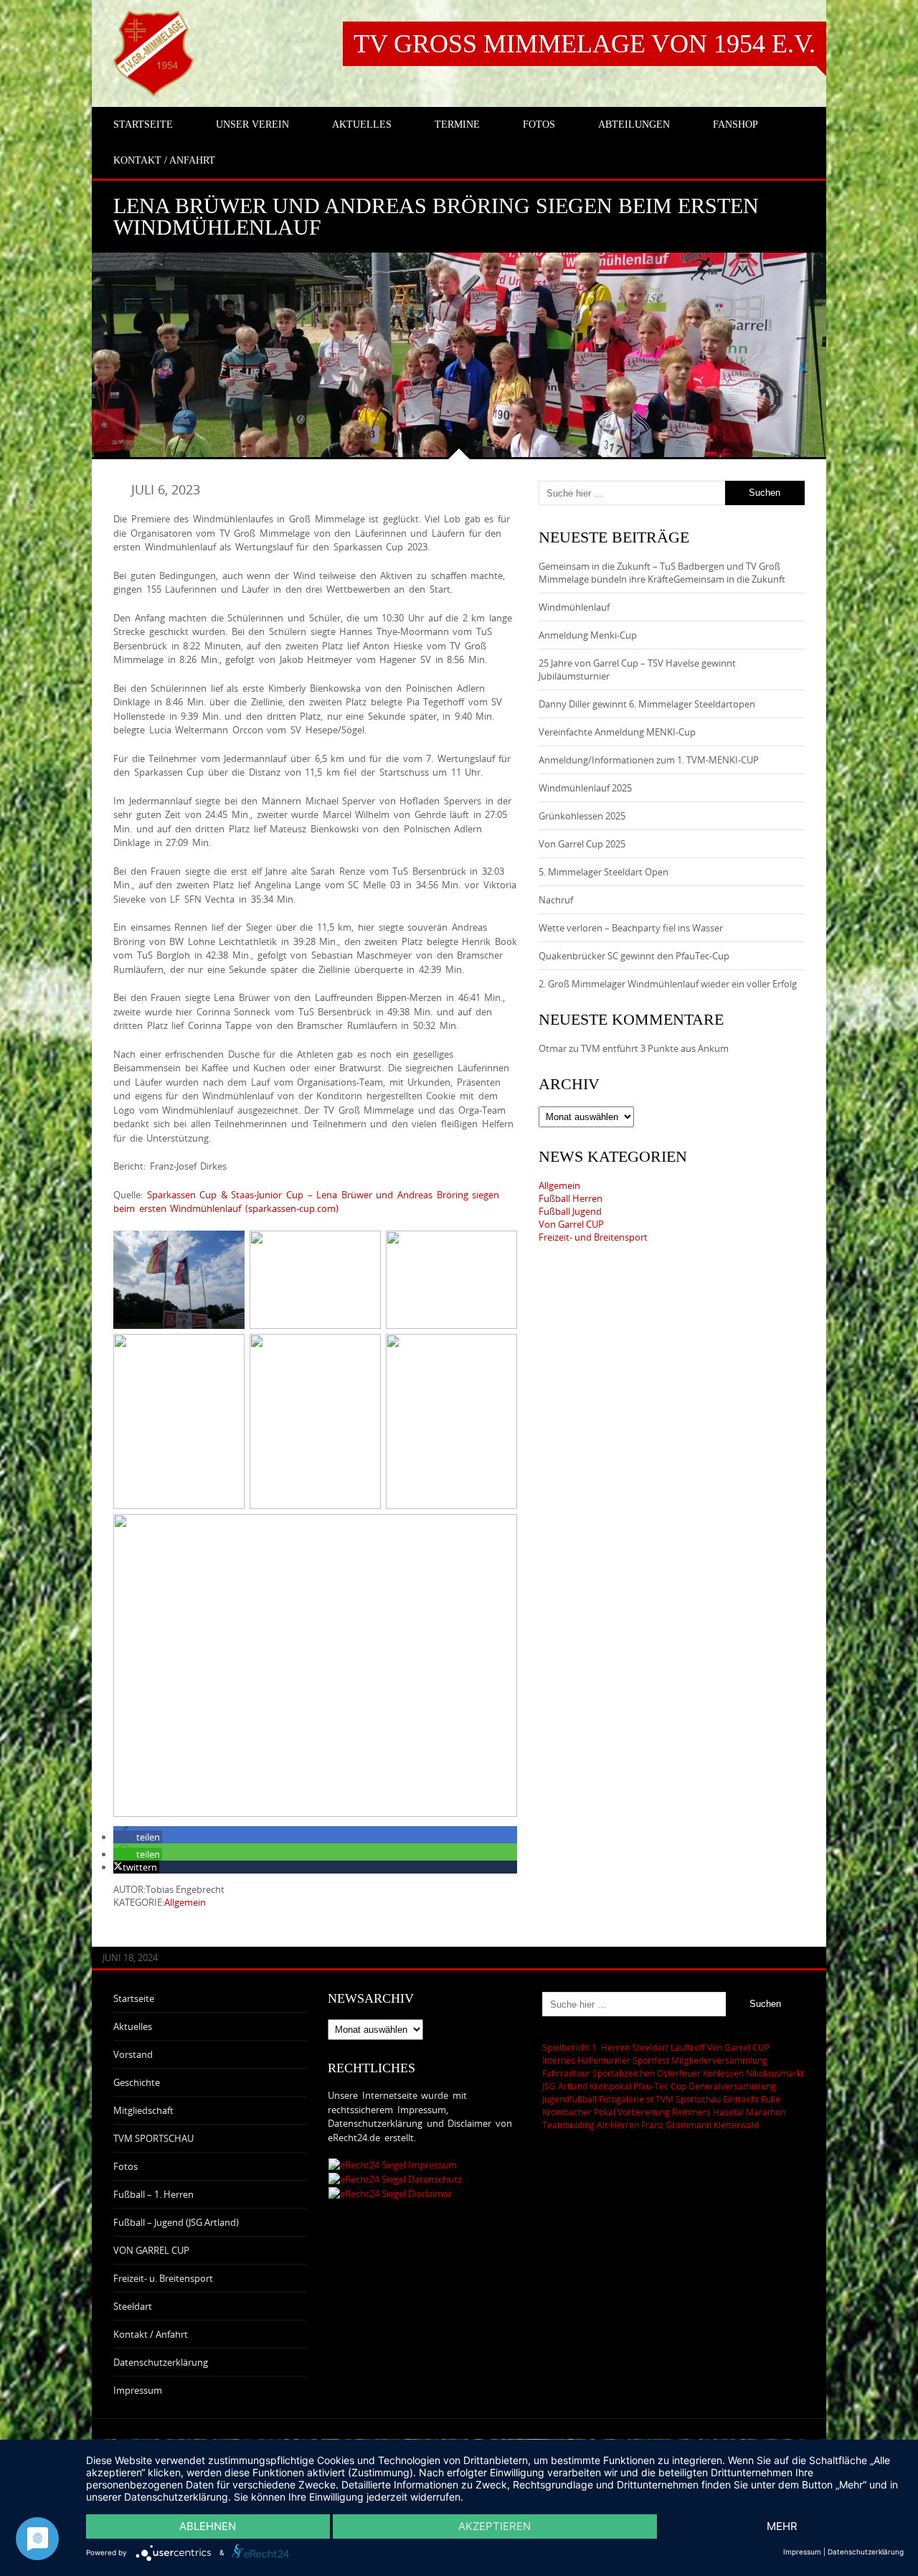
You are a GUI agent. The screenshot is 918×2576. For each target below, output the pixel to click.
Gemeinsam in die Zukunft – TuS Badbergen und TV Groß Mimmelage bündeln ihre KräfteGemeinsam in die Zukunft (662, 573)
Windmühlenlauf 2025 (585, 788)
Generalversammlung (732, 2086)
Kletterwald (736, 2125)
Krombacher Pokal (579, 2112)
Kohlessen (723, 2073)
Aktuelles (133, 2026)
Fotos (126, 2166)
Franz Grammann (676, 2125)
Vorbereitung (644, 2112)
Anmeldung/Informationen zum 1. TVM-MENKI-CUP (649, 760)
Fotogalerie (621, 2099)
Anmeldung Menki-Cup (588, 635)
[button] (138, 1837)
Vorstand (133, 2054)
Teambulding (568, 2125)
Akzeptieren (495, 2526)
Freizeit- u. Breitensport (163, 2278)
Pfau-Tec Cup (660, 2086)
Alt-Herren (618, 2125)
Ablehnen (208, 2526)
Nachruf (556, 900)
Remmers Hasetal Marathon (729, 2112)
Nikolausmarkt (775, 2073)
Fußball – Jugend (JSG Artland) (176, 2222)
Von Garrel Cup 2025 (582, 844)
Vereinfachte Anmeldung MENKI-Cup (617, 732)
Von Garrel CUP (571, 1224)
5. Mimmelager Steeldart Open (604, 872)
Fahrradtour (566, 2073)
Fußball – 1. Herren (153, 2194)
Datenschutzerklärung (161, 2362)
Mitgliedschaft (143, 2110)
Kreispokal (610, 2086)
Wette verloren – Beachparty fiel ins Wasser (631, 928)
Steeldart (133, 2306)
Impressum (138, 2390)
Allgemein (185, 1902)
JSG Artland (565, 2086)
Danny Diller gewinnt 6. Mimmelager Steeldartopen (647, 704)
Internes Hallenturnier (586, 2060)
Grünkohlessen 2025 (582, 816)
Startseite (134, 1998)
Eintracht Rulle (752, 2099)
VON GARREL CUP (151, 2250)
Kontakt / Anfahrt (151, 2334)
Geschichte (137, 2082)
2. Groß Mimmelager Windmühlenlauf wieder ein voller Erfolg (668, 984)
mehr (782, 2526)
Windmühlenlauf (575, 607)
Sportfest (651, 2060)
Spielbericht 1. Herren (586, 2047)
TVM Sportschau (688, 2099)
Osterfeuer (679, 2073)
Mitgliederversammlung (719, 2060)
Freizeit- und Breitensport (593, 1237)
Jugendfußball (569, 2099)
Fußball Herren (571, 1198)
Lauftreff (688, 2047)
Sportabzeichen (624, 2073)
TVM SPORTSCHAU (153, 2138)
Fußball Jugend (570, 1211)
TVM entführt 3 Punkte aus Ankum (655, 1048)
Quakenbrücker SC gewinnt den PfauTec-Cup (634, 956)
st (650, 2099)
